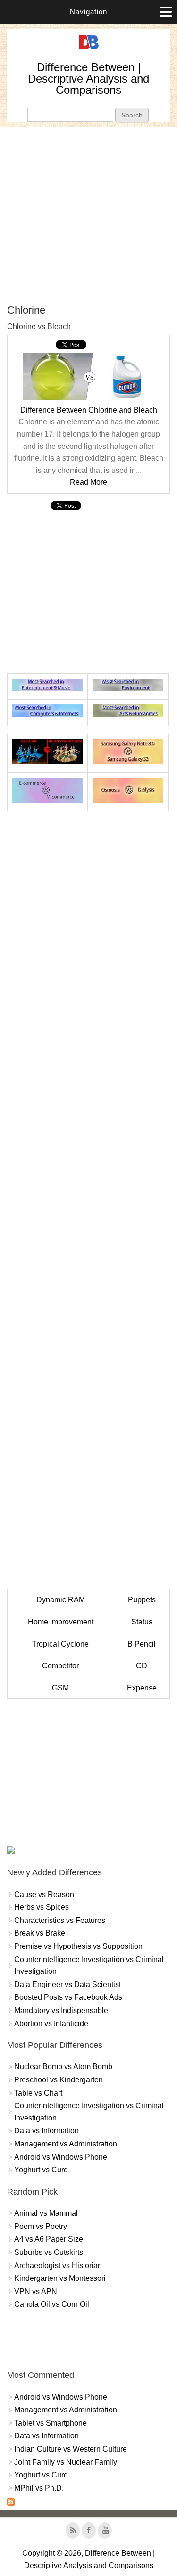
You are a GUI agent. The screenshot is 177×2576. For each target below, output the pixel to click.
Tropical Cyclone (60, 1644)
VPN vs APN (36, 2291)
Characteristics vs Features (60, 1920)
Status (142, 1622)
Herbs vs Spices (42, 1907)
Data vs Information (46, 2131)
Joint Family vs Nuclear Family (66, 2462)
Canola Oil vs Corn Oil (52, 2304)
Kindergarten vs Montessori (60, 2278)
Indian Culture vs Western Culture (71, 2449)
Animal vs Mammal (46, 2213)
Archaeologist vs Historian (58, 2265)
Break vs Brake (40, 1933)
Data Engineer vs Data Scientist (67, 1984)
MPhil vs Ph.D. (39, 2488)
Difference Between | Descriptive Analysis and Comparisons (88, 79)
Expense (142, 1688)
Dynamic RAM (61, 1600)
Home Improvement (61, 1622)
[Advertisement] (88, 215)
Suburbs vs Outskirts (49, 2252)
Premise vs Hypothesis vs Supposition (78, 1946)
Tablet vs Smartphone (51, 2423)
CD (142, 1666)
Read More (88, 482)
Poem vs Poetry (41, 2226)
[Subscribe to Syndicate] (11, 2503)
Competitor (60, 1666)
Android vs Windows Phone (61, 2157)
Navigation (88, 12)
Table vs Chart (38, 2093)
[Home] (89, 49)
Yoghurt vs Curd (41, 2170)
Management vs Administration (66, 2144)
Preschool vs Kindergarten (59, 2080)
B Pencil (142, 1644)
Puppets (142, 1600)
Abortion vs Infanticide (51, 2024)
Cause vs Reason (44, 1894)
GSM (60, 1688)
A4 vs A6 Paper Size (49, 2239)
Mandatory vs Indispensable (61, 2010)
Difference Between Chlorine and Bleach (89, 410)
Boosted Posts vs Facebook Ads (68, 1997)
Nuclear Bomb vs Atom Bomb (63, 2067)
